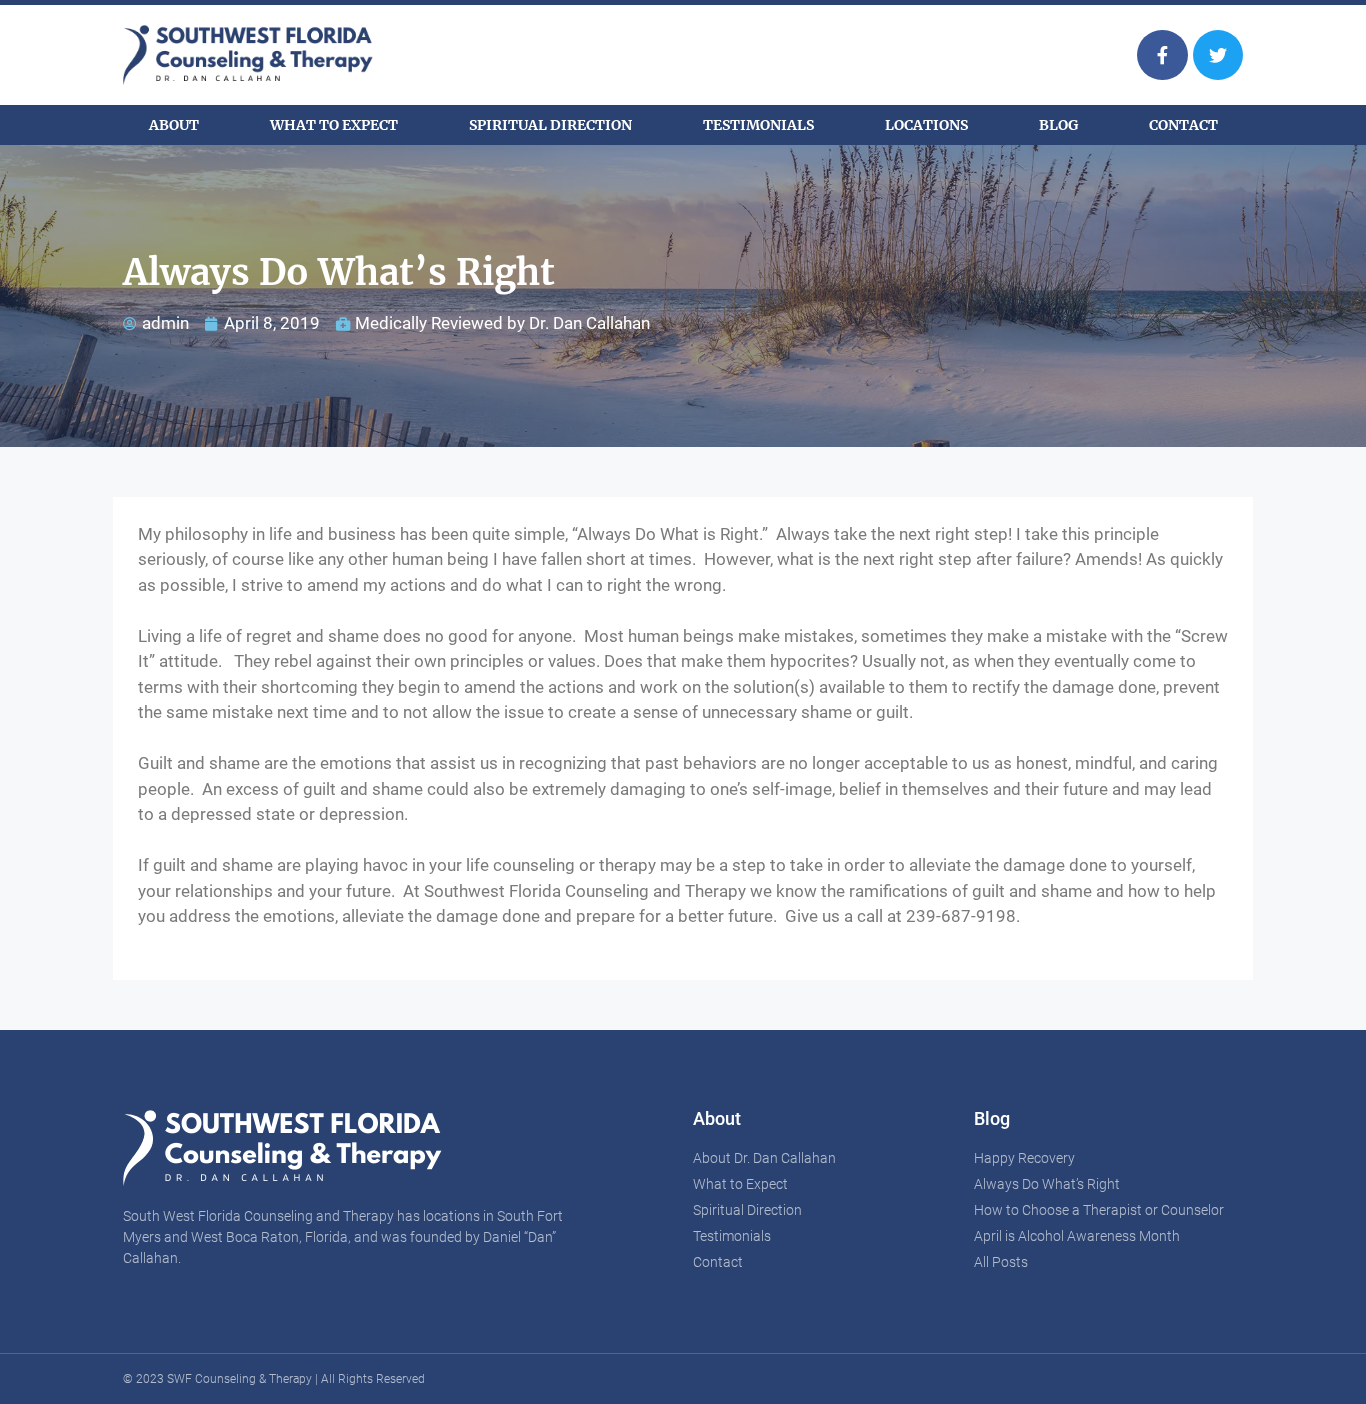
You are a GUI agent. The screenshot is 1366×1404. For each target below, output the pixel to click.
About (174, 125)
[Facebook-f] (1162, 55)
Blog (1058, 125)
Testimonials (758, 125)
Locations (926, 125)
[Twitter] (1218, 55)
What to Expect (334, 125)
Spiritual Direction (550, 125)
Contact (1183, 125)
